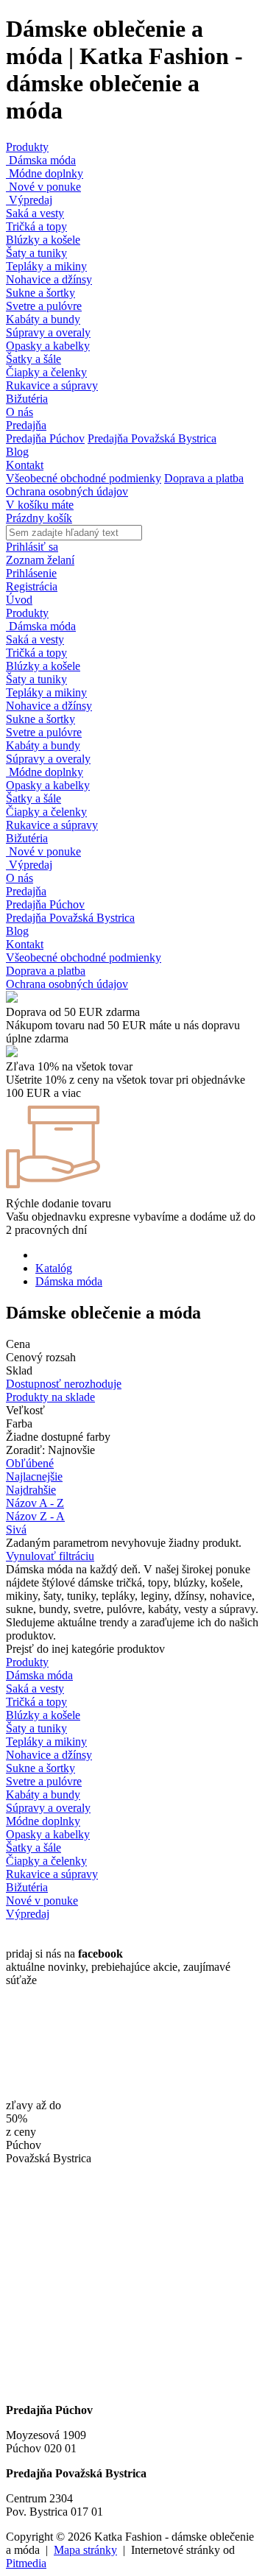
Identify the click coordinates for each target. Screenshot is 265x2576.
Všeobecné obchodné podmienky (84, 478)
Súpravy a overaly (48, 332)
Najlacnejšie (34, 1476)
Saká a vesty (35, 213)
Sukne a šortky (40, 293)
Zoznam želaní (40, 560)
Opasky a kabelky (48, 346)
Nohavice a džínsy (49, 279)
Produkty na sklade (50, 1397)
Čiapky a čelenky (46, 372)
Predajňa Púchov (45, 438)
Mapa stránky (85, 2550)
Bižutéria (27, 399)
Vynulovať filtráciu (50, 1556)
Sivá (16, 1529)
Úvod (19, 600)
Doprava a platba (204, 478)
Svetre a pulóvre (44, 306)
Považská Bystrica (49, 2158)
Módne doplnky (45, 173)
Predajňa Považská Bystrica (152, 438)
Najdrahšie (31, 1490)
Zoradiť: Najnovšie (50, 1450)
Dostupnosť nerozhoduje (64, 1384)
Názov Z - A (35, 1516)
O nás (20, 412)
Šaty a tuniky (36, 253)
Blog (17, 452)
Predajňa (26, 425)
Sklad (19, 1370)
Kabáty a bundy (43, 319)
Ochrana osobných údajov (67, 491)
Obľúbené (30, 1463)
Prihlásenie (31, 573)
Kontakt (25, 465)
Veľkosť (25, 1410)
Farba (19, 1423)
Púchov (24, 2145)
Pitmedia (26, 2563)
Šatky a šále (33, 359)
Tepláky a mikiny (46, 266)
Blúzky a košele (43, 240)
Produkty (27, 147)
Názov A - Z (35, 1503)
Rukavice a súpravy (52, 385)
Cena (18, 1344)
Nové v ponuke (43, 187)
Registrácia (32, 586)
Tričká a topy (36, 226)
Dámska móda (41, 160)
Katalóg (54, 1268)
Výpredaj (29, 200)
